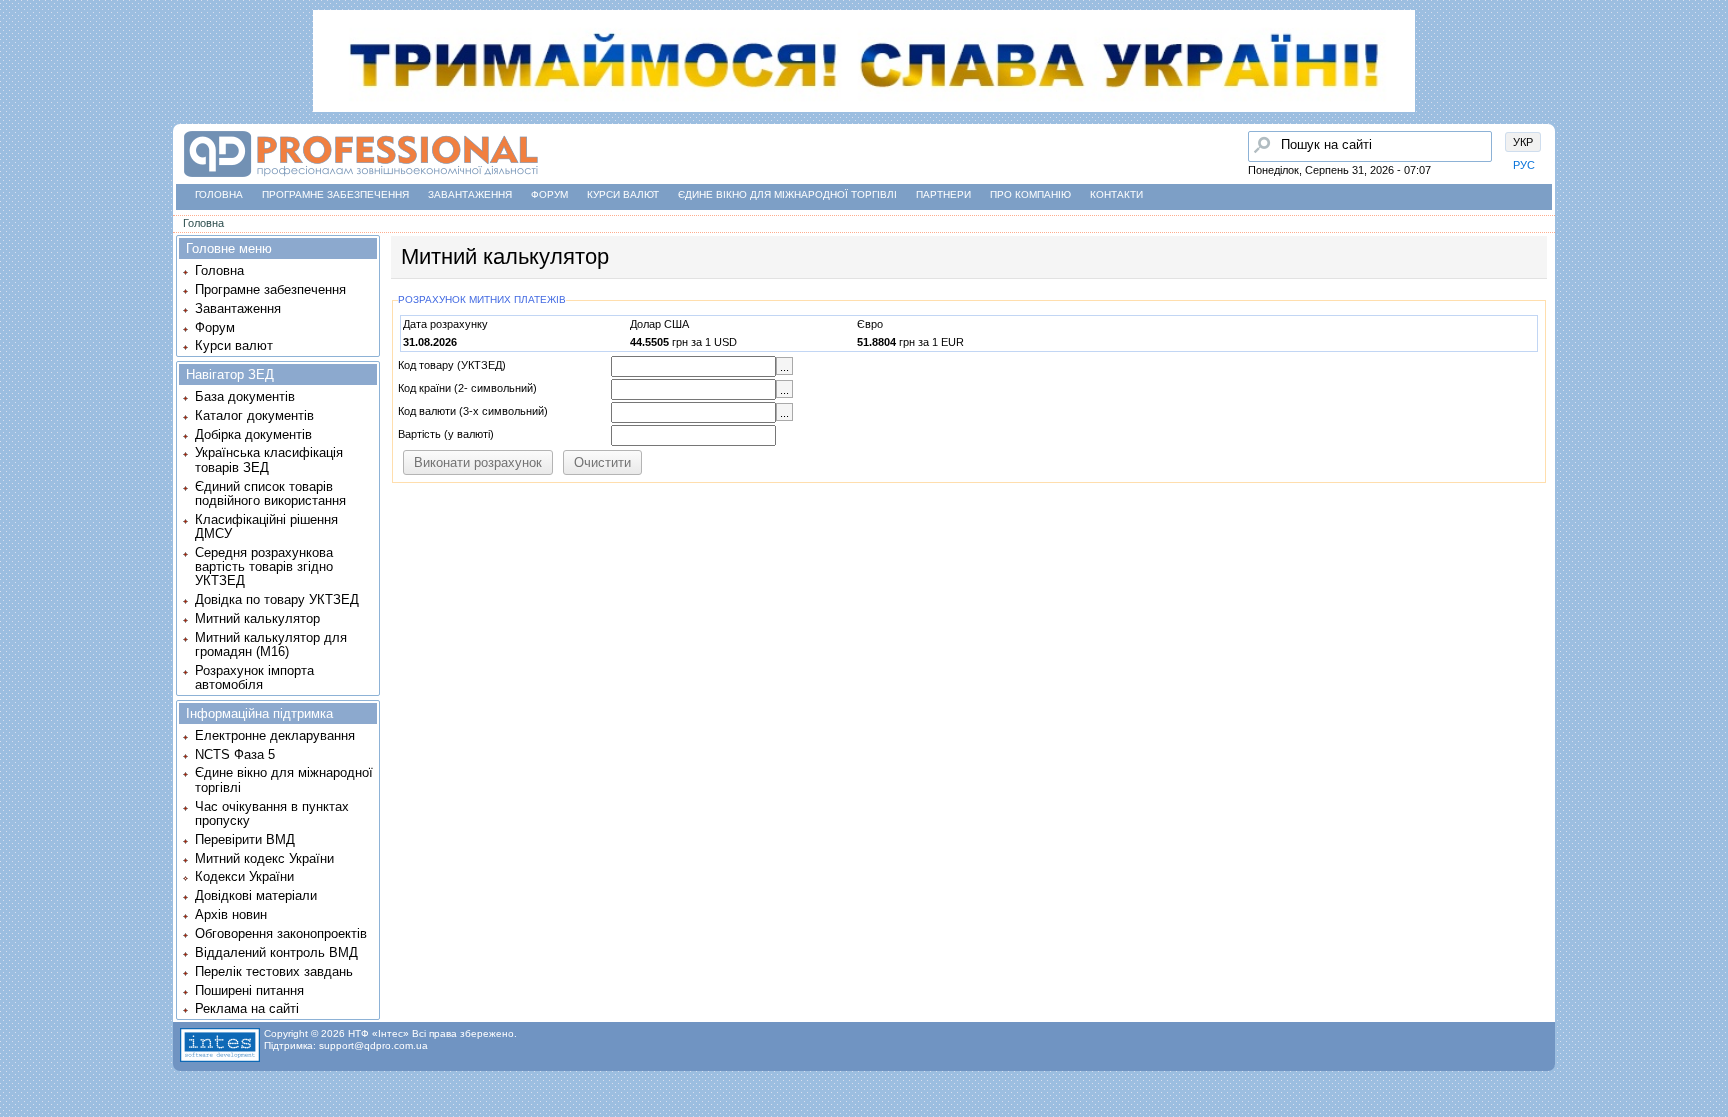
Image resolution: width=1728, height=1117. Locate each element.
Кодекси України (244, 876)
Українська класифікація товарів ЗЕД (269, 459)
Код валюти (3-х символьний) (473, 411)
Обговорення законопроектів (281, 933)
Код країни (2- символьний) (467, 388)
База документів (245, 396)
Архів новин (231, 914)
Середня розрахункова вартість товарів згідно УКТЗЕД (264, 567)
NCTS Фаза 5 (235, 754)
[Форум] (21, 171)
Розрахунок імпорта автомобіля (254, 677)
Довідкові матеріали (256, 895)
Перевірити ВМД (245, 839)
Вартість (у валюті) (446, 434)
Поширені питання (249, 990)
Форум (549, 194)
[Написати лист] (21, 247)
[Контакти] (21, 209)
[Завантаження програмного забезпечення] (21, 133)
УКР (1523, 142)
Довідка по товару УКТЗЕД (277, 599)
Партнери (943, 194)
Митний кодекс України (264, 858)
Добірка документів (253, 434)
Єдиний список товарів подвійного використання (270, 493)
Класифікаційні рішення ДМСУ (266, 526)
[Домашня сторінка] (360, 177)
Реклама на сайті (247, 1008)
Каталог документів (254, 415)
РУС (1524, 165)
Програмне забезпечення (335, 194)
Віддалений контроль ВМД (276, 952)
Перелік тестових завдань (274, 971)
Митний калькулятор (257, 618)
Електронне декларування (275, 735)
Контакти (1116, 194)
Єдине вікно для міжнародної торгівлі (787, 194)
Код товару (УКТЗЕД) (452, 365)
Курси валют (623, 194)
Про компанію (1030, 194)
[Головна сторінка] (21, 95)
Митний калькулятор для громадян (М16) (271, 644)
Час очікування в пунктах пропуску (272, 813)
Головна (219, 194)
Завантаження (470, 194)
